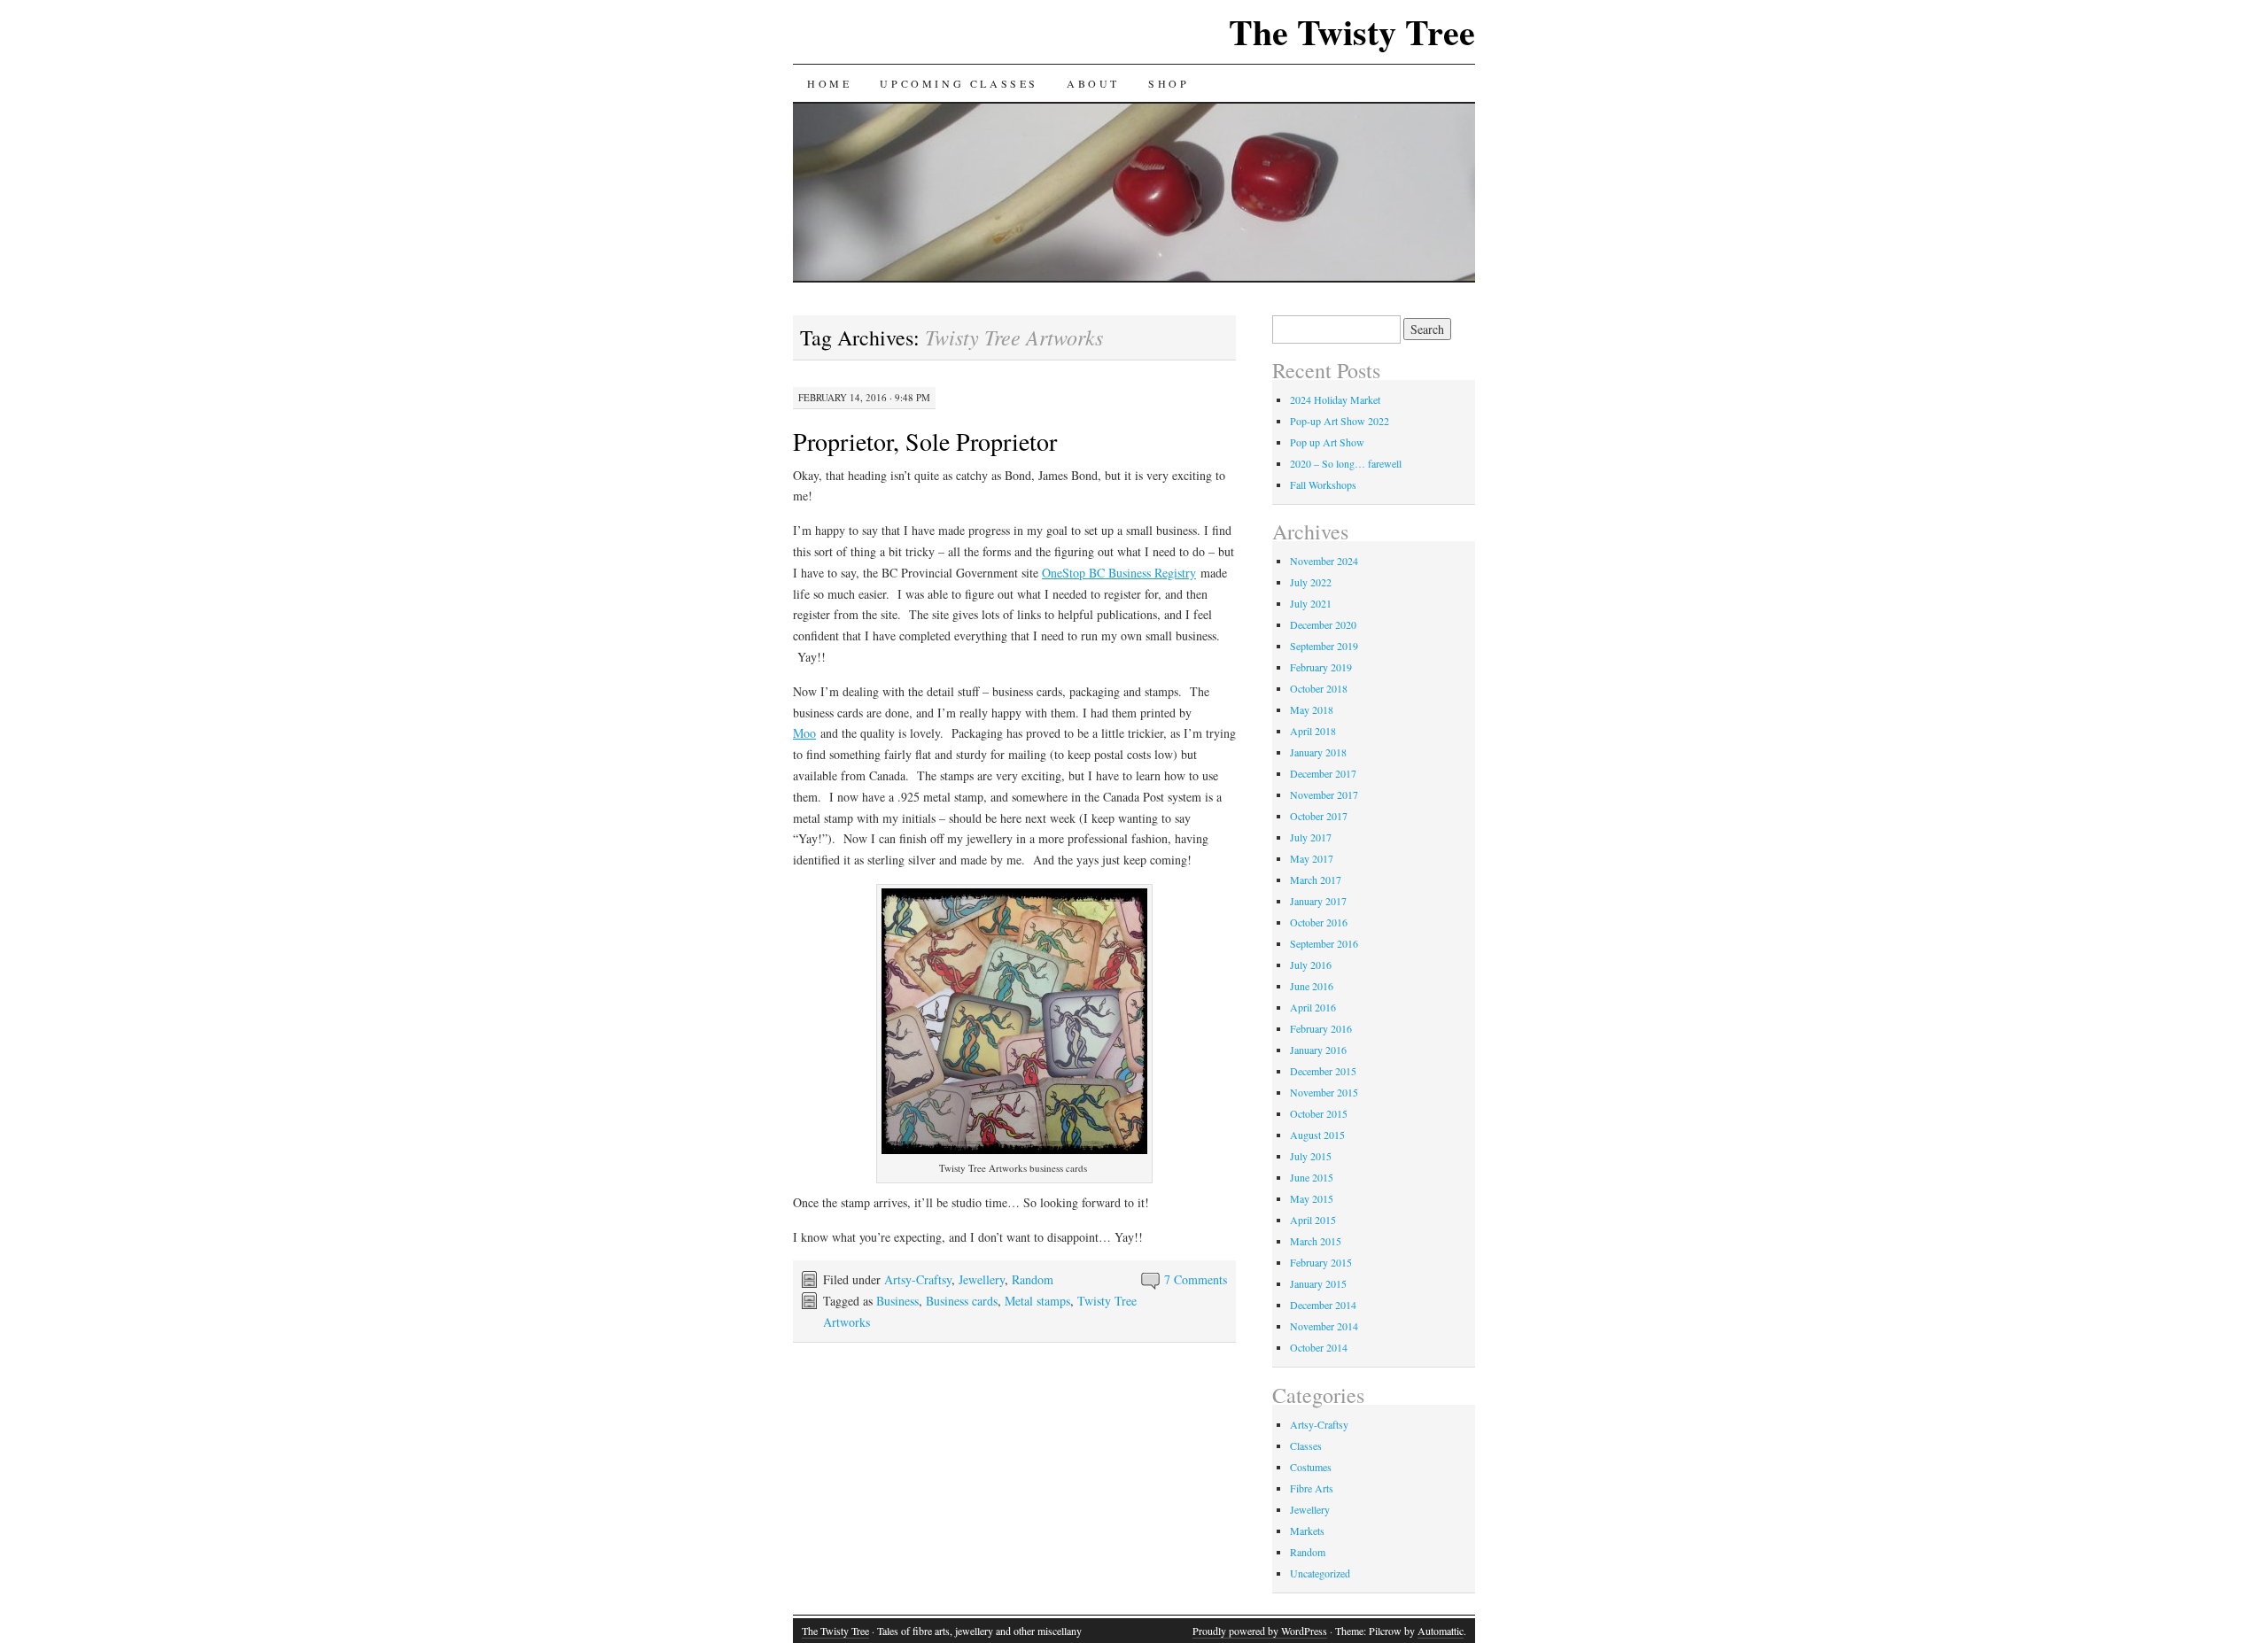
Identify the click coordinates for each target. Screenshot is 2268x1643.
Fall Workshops (1323, 484)
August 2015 (1317, 1135)
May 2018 (1312, 709)
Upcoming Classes (959, 83)
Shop (1169, 83)
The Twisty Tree (1352, 31)
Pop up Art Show (1327, 442)
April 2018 (1313, 731)
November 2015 (1324, 1092)
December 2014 (1323, 1305)
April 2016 (1313, 1007)
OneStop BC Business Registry (1119, 573)
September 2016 (1324, 943)
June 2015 (1312, 1177)
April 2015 (1313, 1220)
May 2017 (1312, 858)
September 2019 (1324, 646)
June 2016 (1312, 986)
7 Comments (1196, 1279)
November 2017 (1324, 794)
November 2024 (1324, 561)
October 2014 (1319, 1347)
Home (829, 83)
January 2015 (1318, 1283)
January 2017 (1318, 901)
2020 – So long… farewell (1346, 463)
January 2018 (1318, 752)
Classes (1306, 1445)
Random (1033, 1279)
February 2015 (1321, 1262)
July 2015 (1311, 1156)
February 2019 (1321, 667)
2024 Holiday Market (1335, 399)
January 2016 (1318, 1050)
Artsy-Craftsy (918, 1279)
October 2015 (1319, 1113)
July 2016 (1311, 965)
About (1093, 83)
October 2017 (1319, 816)
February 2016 (1321, 1028)
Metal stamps (1037, 1301)
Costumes (1311, 1467)
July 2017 (1311, 837)
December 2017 (1323, 773)
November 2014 (1324, 1326)
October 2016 (1319, 922)
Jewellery (982, 1279)
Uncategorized (1320, 1573)
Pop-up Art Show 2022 (1340, 421)
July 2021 (1311, 603)
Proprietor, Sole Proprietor (925, 441)
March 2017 (1316, 880)
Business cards (962, 1301)
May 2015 (1312, 1198)
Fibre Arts (1312, 1488)
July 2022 (1311, 582)
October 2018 (1319, 688)
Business (897, 1301)
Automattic (1441, 1631)
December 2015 (1323, 1071)
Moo (804, 733)
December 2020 (1323, 624)
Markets (1307, 1531)
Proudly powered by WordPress (1260, 1631)
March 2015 (1316, 1241)
